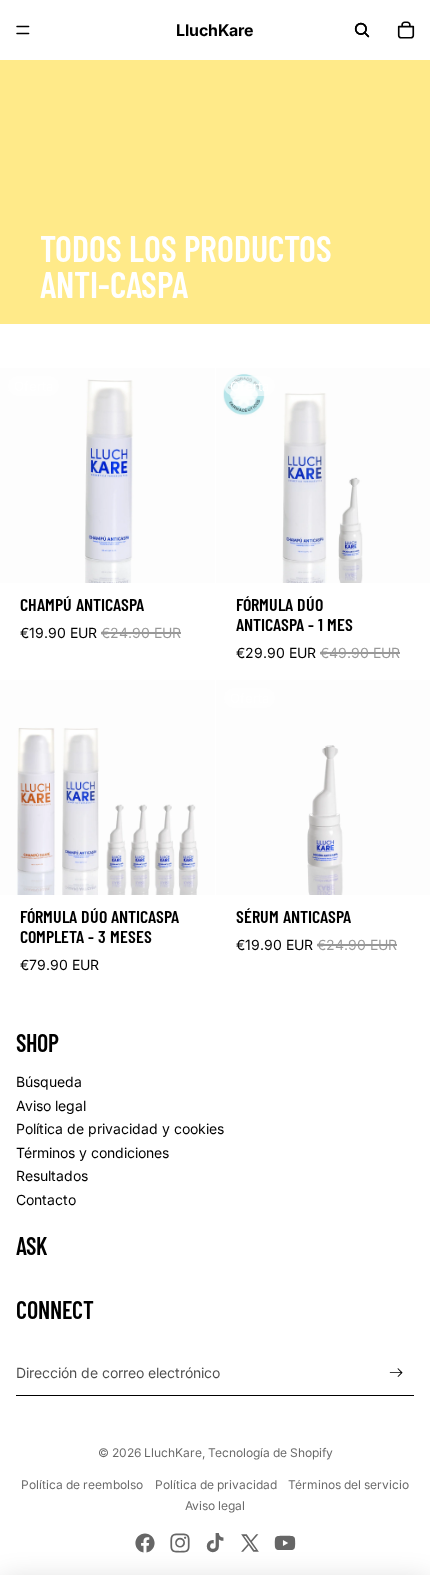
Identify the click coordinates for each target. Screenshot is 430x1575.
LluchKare (173, 1452)
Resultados (52, 1175)
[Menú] (23, 30)
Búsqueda (49, 1081)
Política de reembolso (82, 1484)
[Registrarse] (396, 1372)
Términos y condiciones (92, 1152)
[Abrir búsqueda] (362, 30)
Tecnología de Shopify (270, 1452)
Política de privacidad (216, 1484)
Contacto (46, 1199)
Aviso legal (51, 1105)
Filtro (62, 346)
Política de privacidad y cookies (120, 1128)
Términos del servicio (348, 1484)
